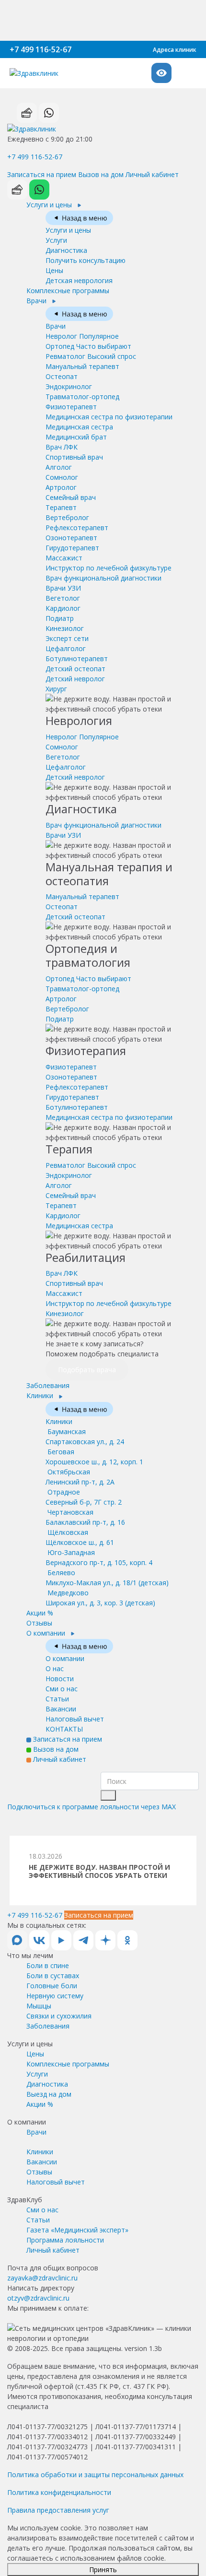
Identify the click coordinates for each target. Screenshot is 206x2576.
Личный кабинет (152, 174)
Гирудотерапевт (72, 548)
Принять (103, 2570)
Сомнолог (62, 477)
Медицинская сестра (79, 427)
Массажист (64, 558)
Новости (60, 1679)
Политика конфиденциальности (59, 2492)
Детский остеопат (75, 669)
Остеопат (62, 376)
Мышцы (39, 2006)
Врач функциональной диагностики (103, 578)
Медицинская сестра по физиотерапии (109, 417)
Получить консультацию (86, 260)
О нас (55, 1668)
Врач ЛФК (62, 447)
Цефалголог (66, 648)
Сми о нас (62, 1689)
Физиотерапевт (71, 407)
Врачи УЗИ (63, 588)
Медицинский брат (76, 437)
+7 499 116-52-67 (40, 49)
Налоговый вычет (75, 1719)
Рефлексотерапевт (77, 528)
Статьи (57, 1699)
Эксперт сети (67, 638)
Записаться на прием (42, 174)
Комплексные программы (68, 291)
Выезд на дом (49, 2094)
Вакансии (61, 1709)
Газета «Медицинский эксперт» (77, 2230)
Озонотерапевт (71, 538)
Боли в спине (48, 1965)
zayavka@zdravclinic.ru (42, 2278)
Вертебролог (67, 517)
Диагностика (66, 250)
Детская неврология (79, 280)
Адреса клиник (175, 50)
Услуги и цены (50, 205)
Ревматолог (91, 356)
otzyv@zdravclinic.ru (38, 2298)
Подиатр (60, 618)
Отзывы (39, 1623)
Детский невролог (75, 679)
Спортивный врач (74, 457)
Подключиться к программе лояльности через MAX (92, 1807)
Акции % (40, 1613)
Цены (54, 270)
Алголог (59, 467)
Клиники (41, 1395)
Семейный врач (71, 497)
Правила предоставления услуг (58, 2510)
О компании (47, 1633)
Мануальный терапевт (82, 366)
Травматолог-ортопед (82, 397)
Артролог (61, 487)
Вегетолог (63, 598)
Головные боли (52, 1986)
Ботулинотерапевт (77, 659)
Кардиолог (63, 608)
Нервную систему (55, 1996)
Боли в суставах (53, 1976)
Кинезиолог (65, 628)
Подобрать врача (87, 1370)
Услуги (56, 240)
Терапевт (61, 507)
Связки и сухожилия (59, 2016)
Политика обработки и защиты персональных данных (95, 2475)
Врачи (37, 301)
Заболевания (48, 1385)
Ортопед (88, 346)
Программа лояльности (65, 2240)
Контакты (64, 1729)
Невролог (82, 336)
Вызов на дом (101, 174)
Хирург (56, 689)
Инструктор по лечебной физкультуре (109, 568)
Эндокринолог (69, 386)
